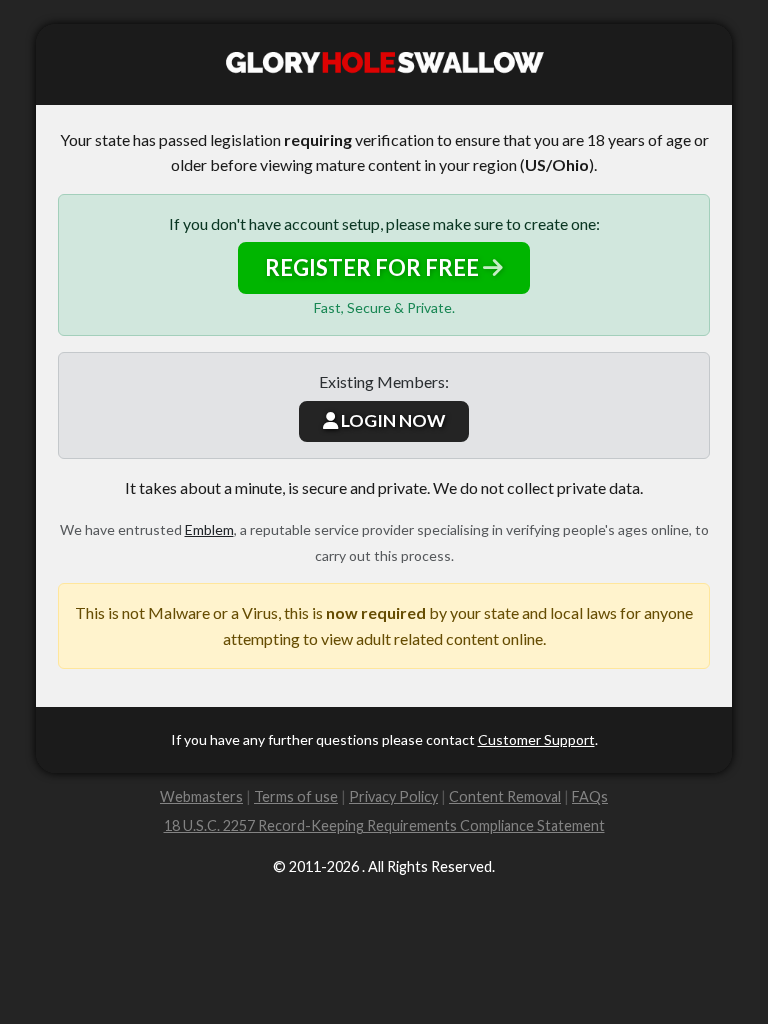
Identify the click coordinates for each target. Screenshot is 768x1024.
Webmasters (201, 796)
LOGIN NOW (391, 420)
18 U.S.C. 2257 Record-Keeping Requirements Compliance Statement (384, 825)
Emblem (209, 529)
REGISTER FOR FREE (374, 267)
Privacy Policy (393, 796)
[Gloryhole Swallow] (384, 64)
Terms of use (296, 796)
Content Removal (505, 796)
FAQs (590, 796)
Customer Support (536, 739)
